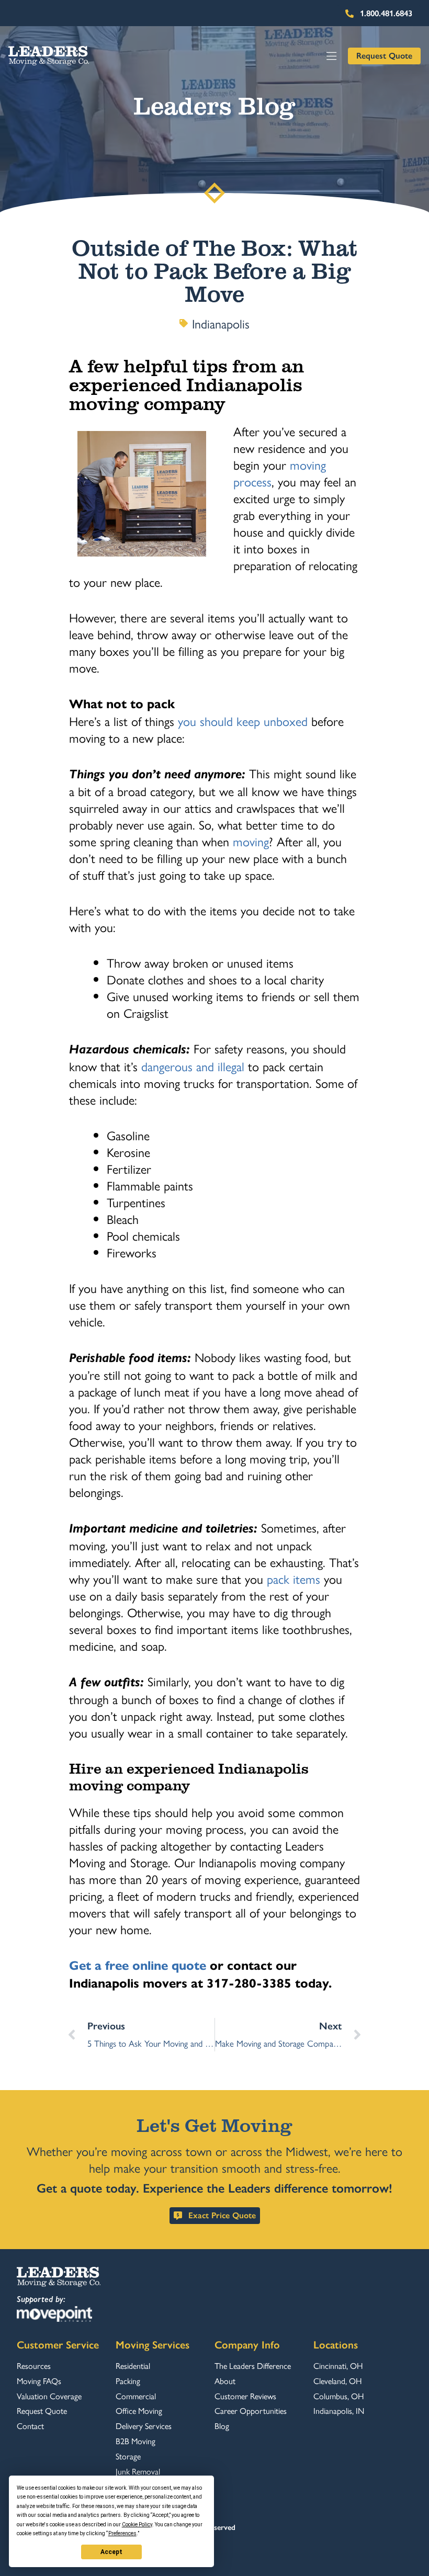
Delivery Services (144, 2426)
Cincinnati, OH (338, 2366)
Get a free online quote (138, 1966)
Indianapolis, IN (339, 2411)
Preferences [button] (122, 2533)
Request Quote (42, 2411)
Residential (133, 2366)
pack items (292, 1579)
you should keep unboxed (241, 721)
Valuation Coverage (49, 2396)
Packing (128, 2381)
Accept (111, 2552)
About (225, 2381)
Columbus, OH (338, 2396)
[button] (332, 56)
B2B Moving (136, 2441)
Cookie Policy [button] (137, 2524)
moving (249, 841)
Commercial (136, 2396)
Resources (34, 2366)
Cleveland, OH (337, 2381)
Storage (128, 2456)
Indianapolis (221, 323)
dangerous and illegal (191, 1066)
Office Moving (139, 2411)
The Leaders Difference (253, 2366)
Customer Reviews (245, 2396)
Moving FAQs (39, 2381)
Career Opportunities (251, 2411)
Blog (222, 2426)
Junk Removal (138, 2471)
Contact (30, 2426)
